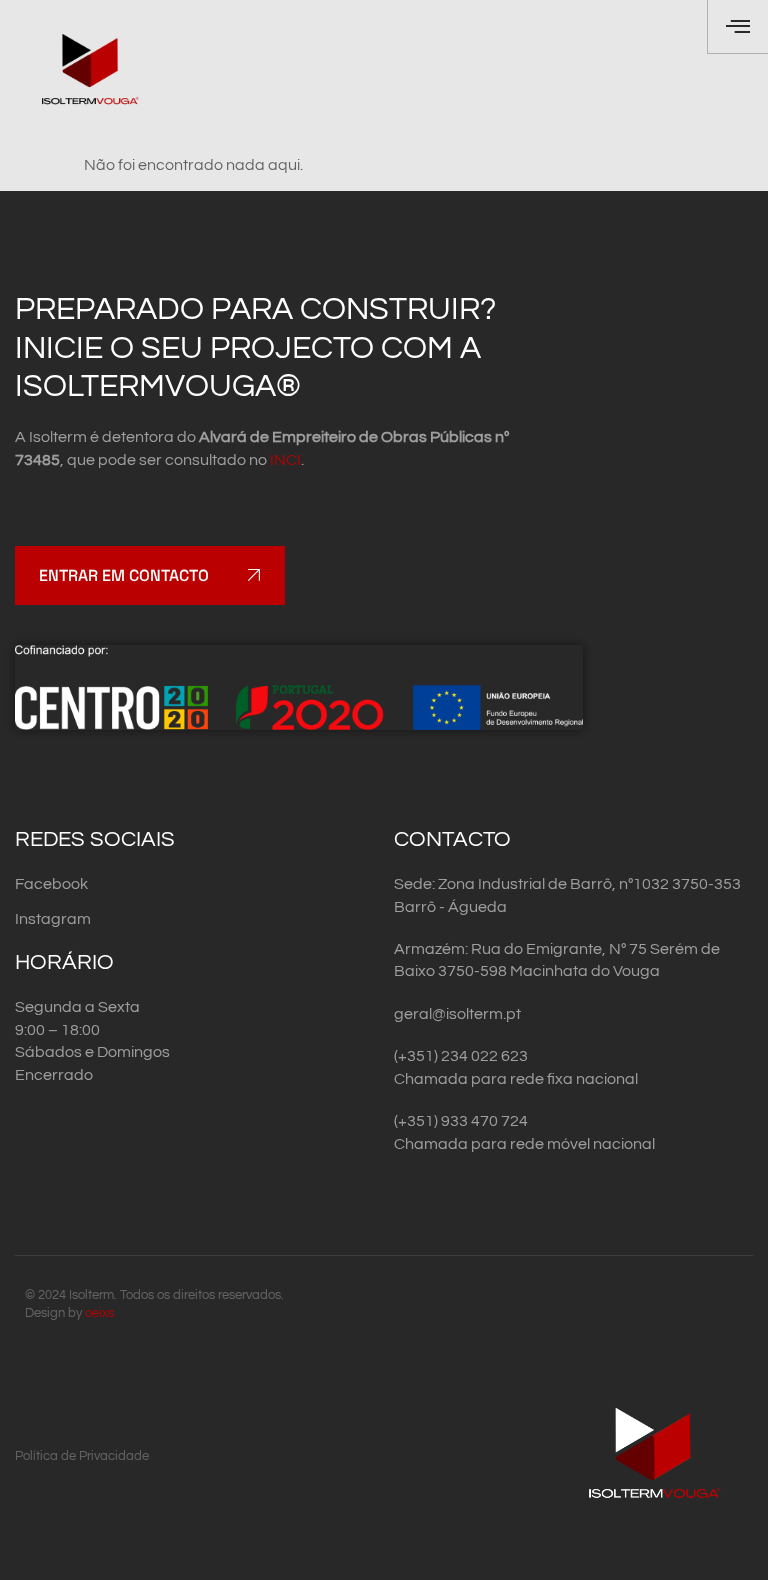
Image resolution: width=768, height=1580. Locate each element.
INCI (285, 460)
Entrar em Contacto (124, 575)
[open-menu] (737, 27)
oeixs (99, 1313)
